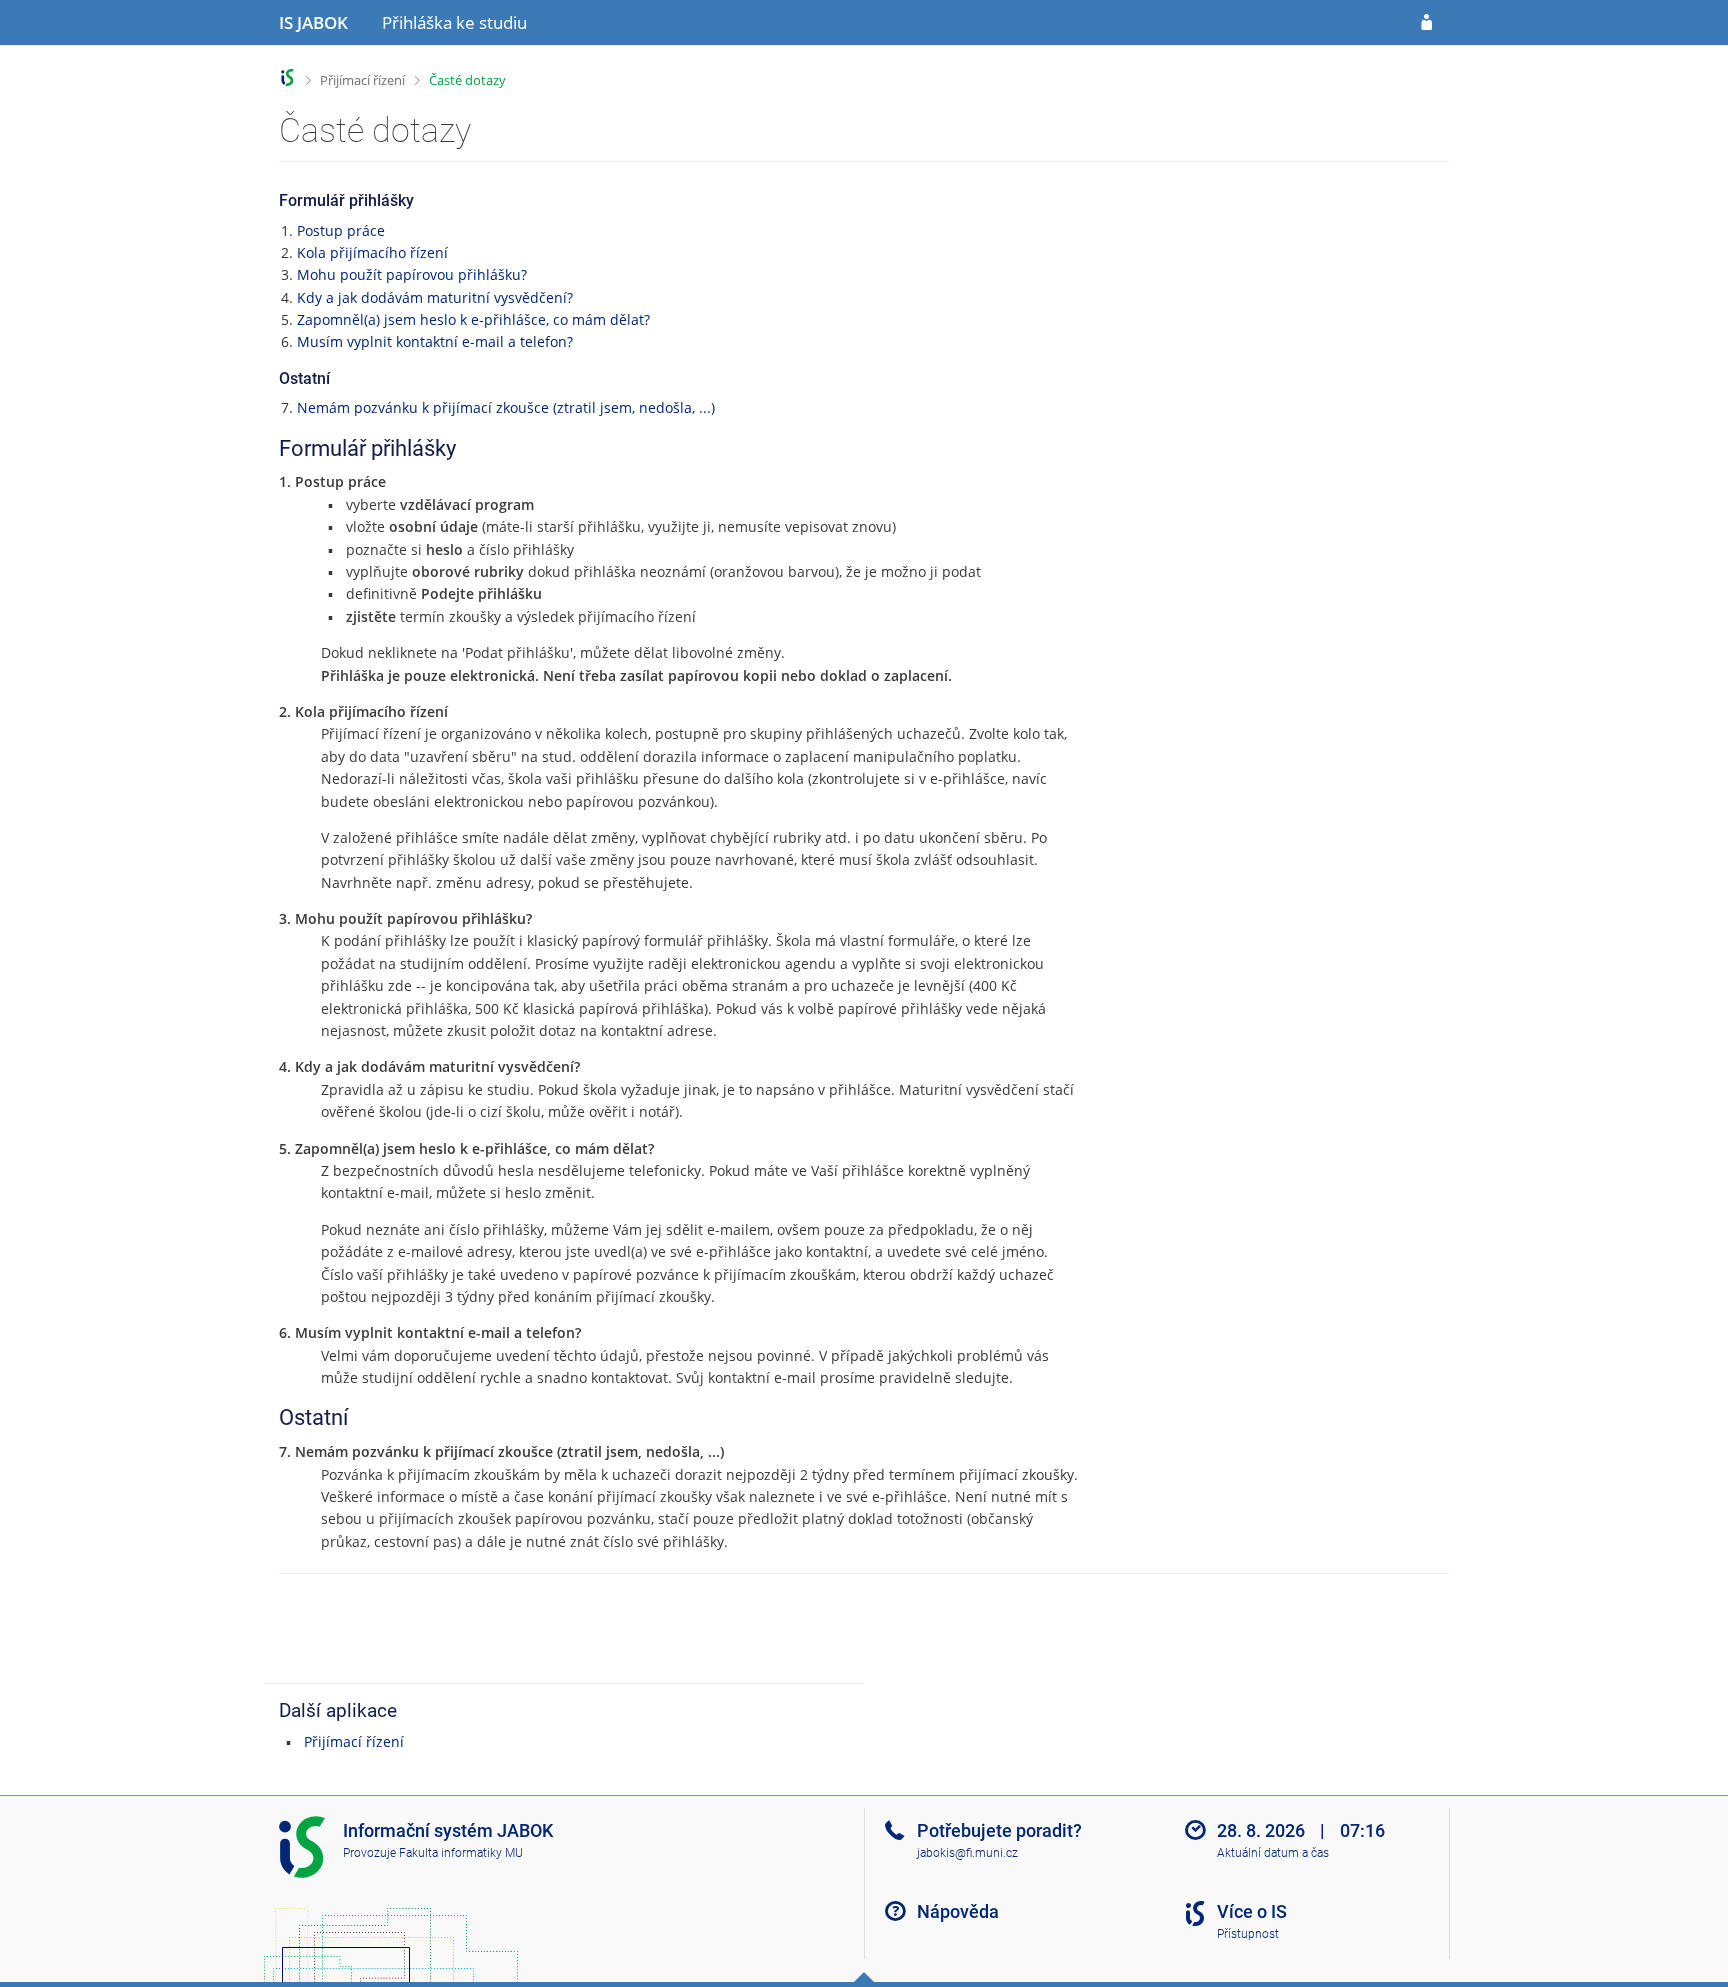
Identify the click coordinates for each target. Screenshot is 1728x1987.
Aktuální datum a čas (1273, 1853)
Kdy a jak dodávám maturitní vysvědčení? (435, 297)
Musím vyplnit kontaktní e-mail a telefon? (435, 341)
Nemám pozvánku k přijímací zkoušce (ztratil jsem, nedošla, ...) (506, 407)
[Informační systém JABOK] (287, 77)
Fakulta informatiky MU (461, 1853)
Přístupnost (1248, 1934)
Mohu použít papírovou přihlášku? (412, 274)
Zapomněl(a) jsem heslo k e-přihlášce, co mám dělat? (473, 319)
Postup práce (341, 230)
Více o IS (1252, 1911)
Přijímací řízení (362, 80)
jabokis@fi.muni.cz (967, 1853)
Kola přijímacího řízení (372, 252)
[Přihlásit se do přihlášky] (1426, 23)
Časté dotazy (467, 80)
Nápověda (958, 1911)
